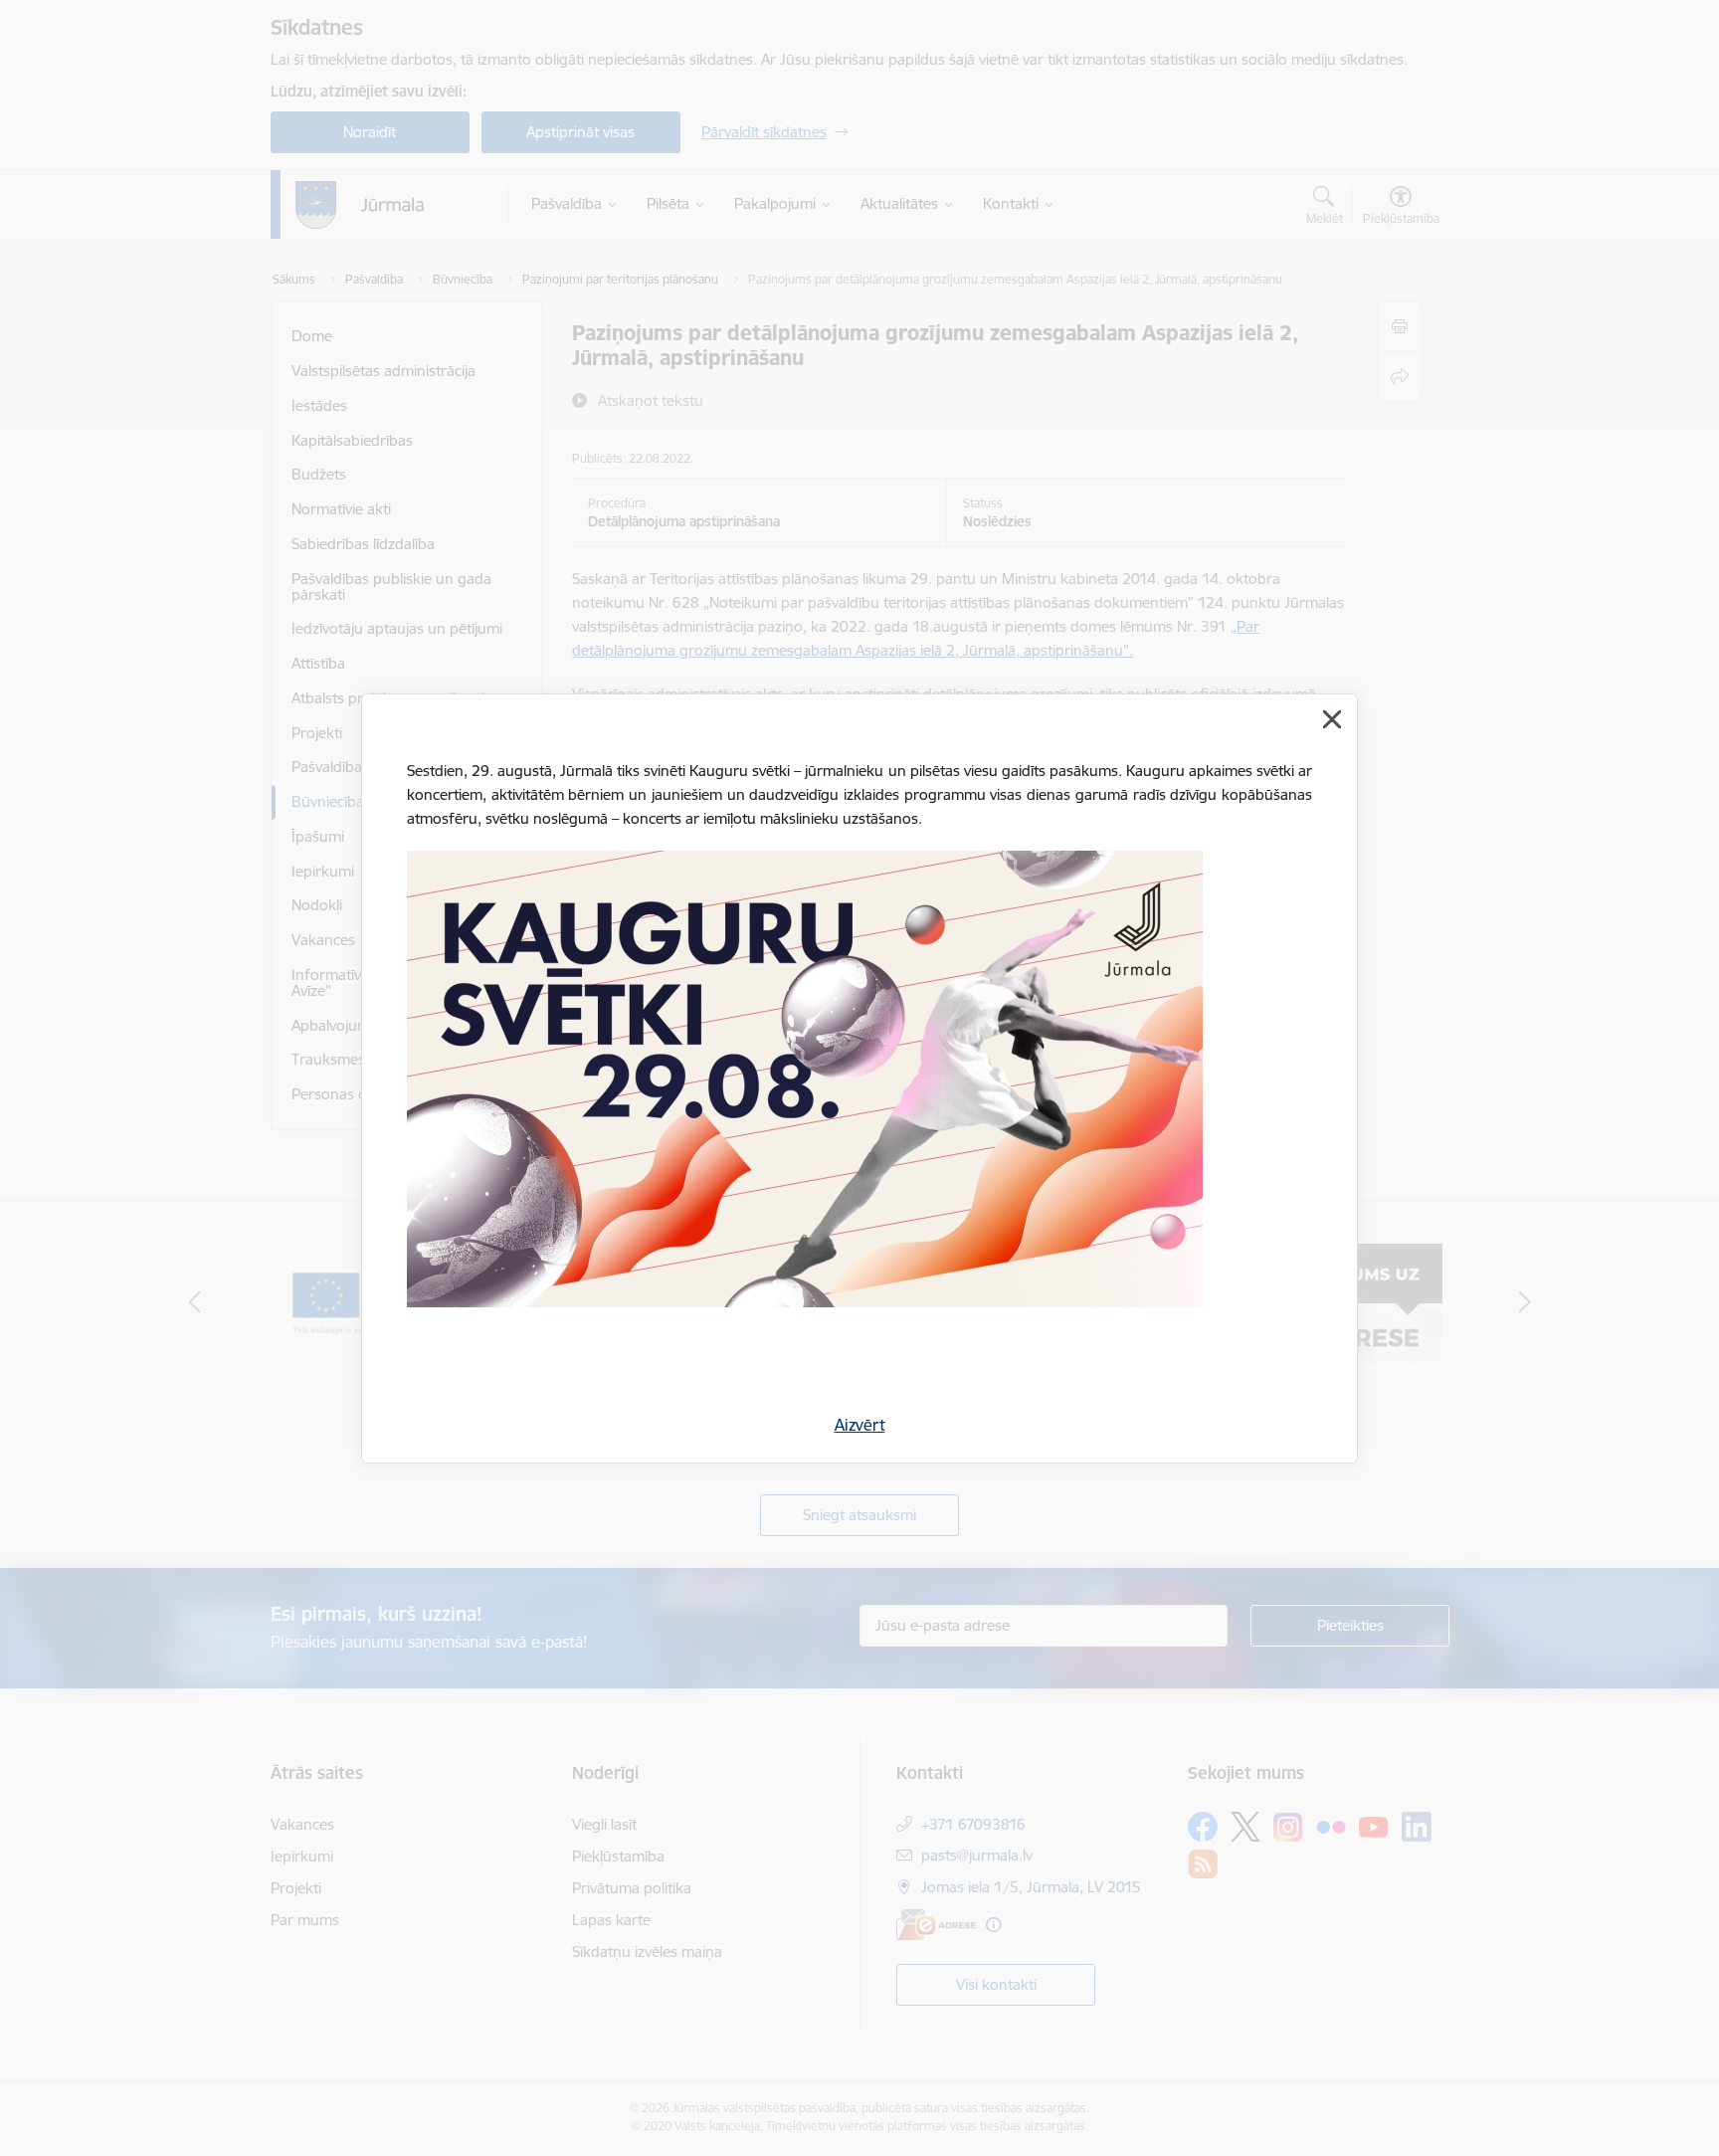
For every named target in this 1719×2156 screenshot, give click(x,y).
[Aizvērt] (1332, 719)
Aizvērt (860, 1425)
